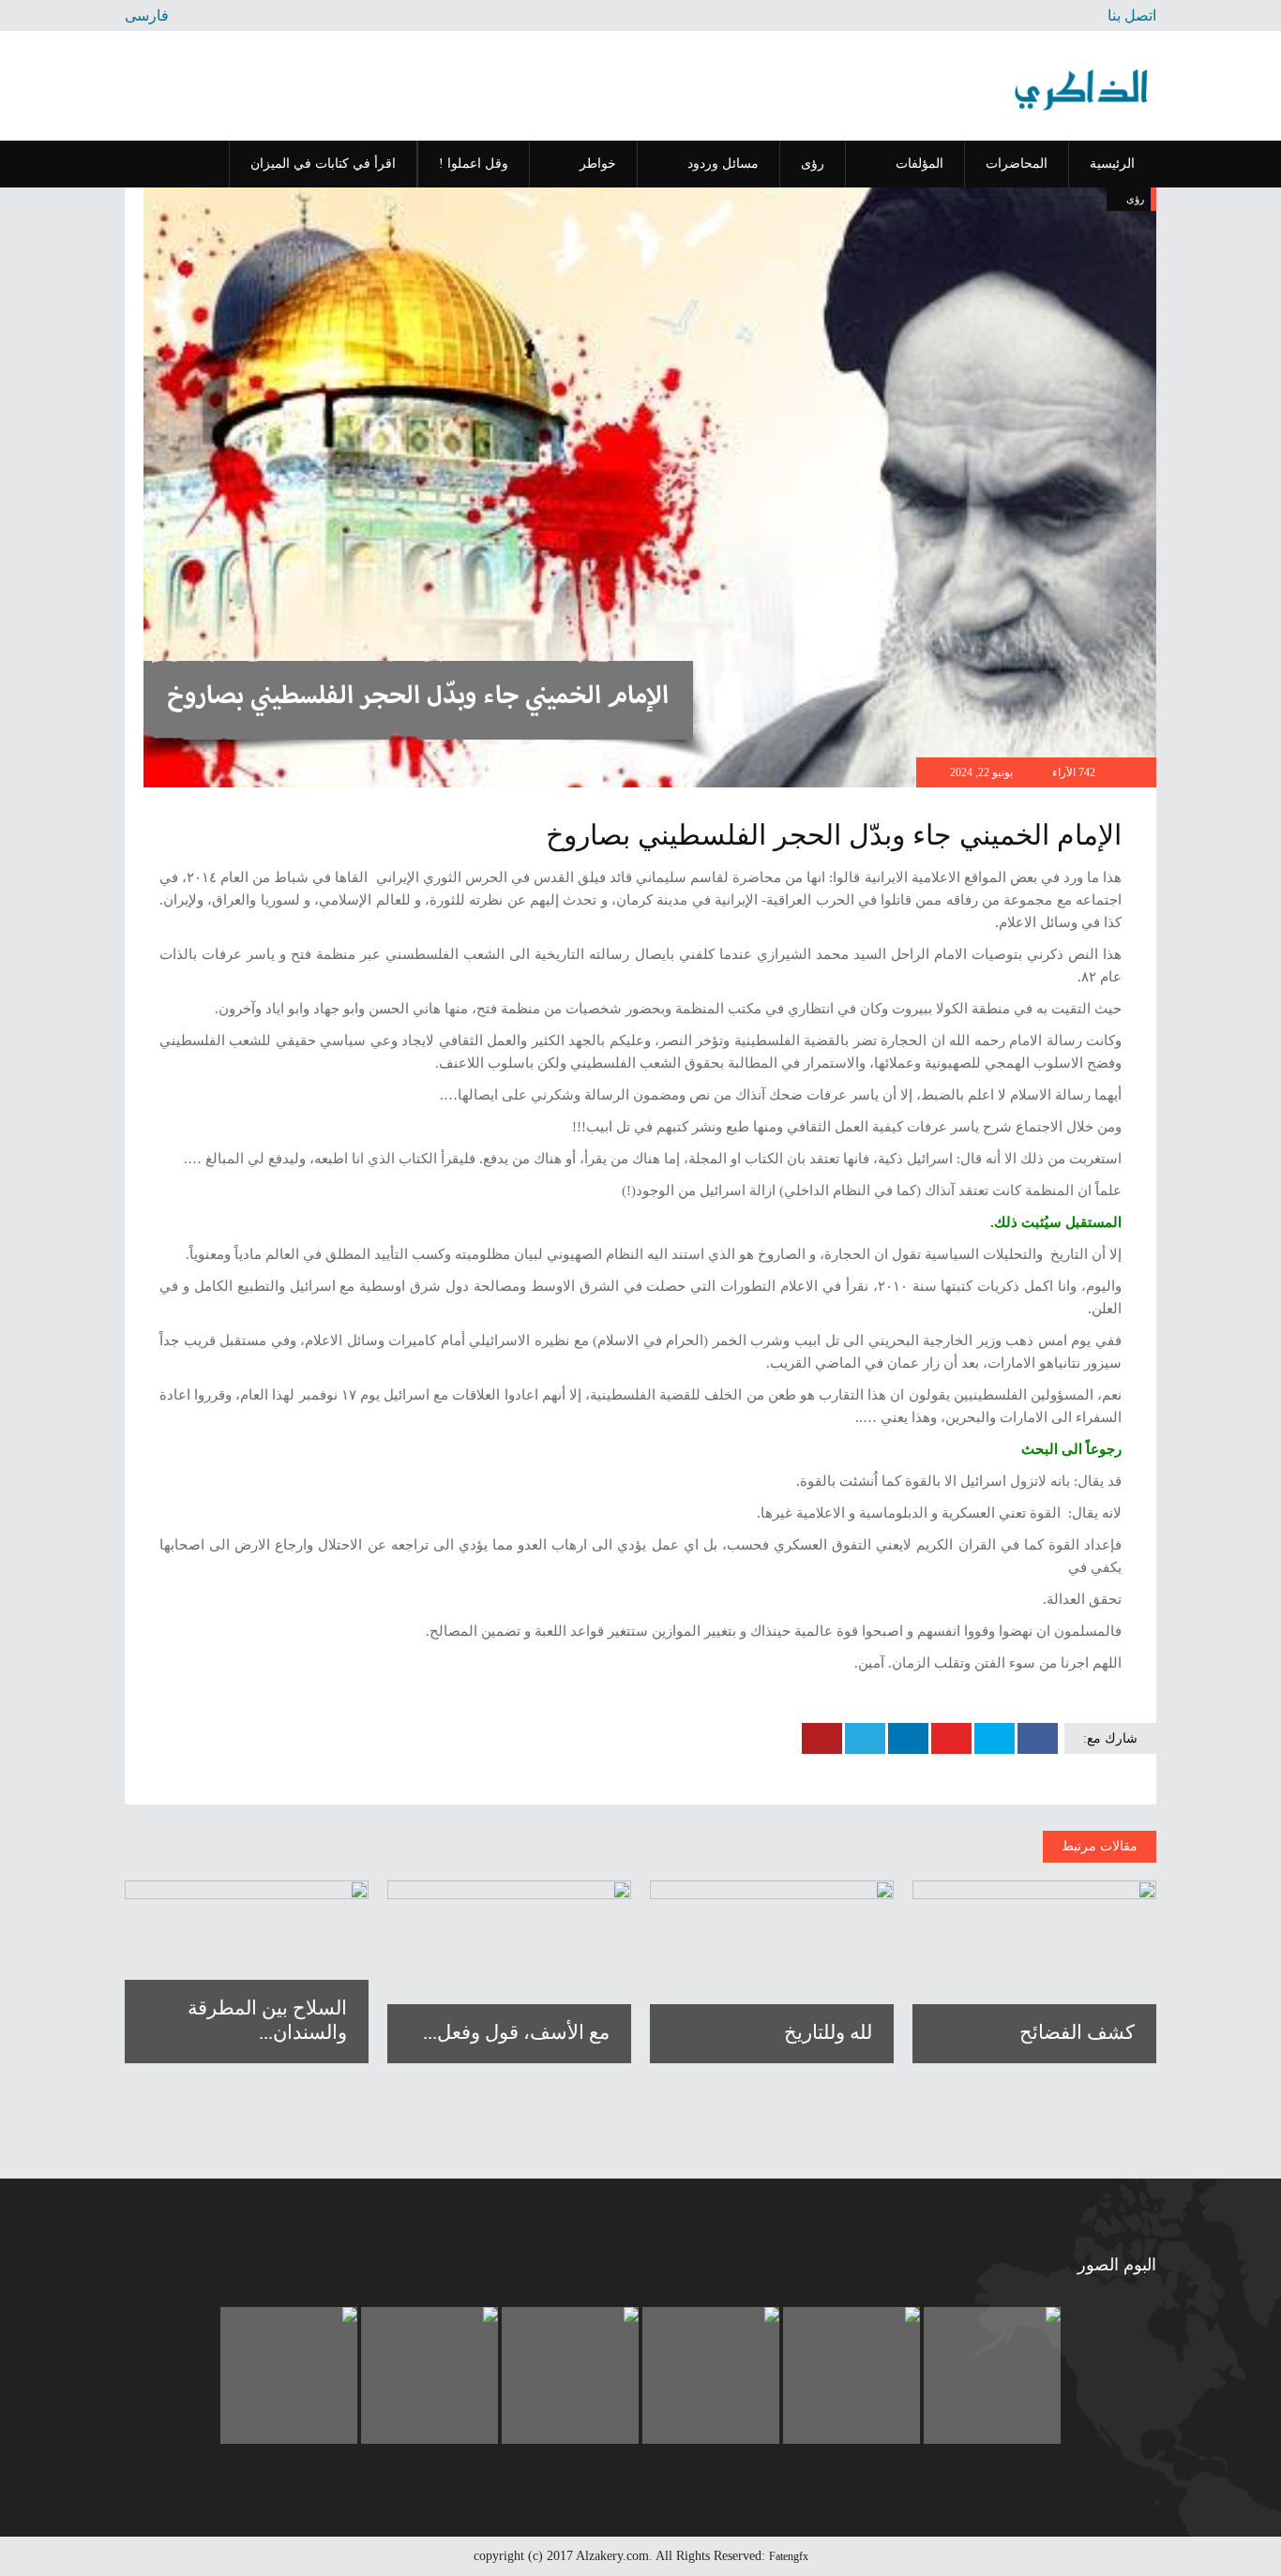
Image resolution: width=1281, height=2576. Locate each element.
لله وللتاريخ (828, 2032)
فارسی (147, 15)
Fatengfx (789, 2556)
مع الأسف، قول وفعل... (516, 2032)
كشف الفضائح (1077, 2032)
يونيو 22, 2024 (983, 772)
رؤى (1135, 199)
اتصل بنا (1132, 15)
